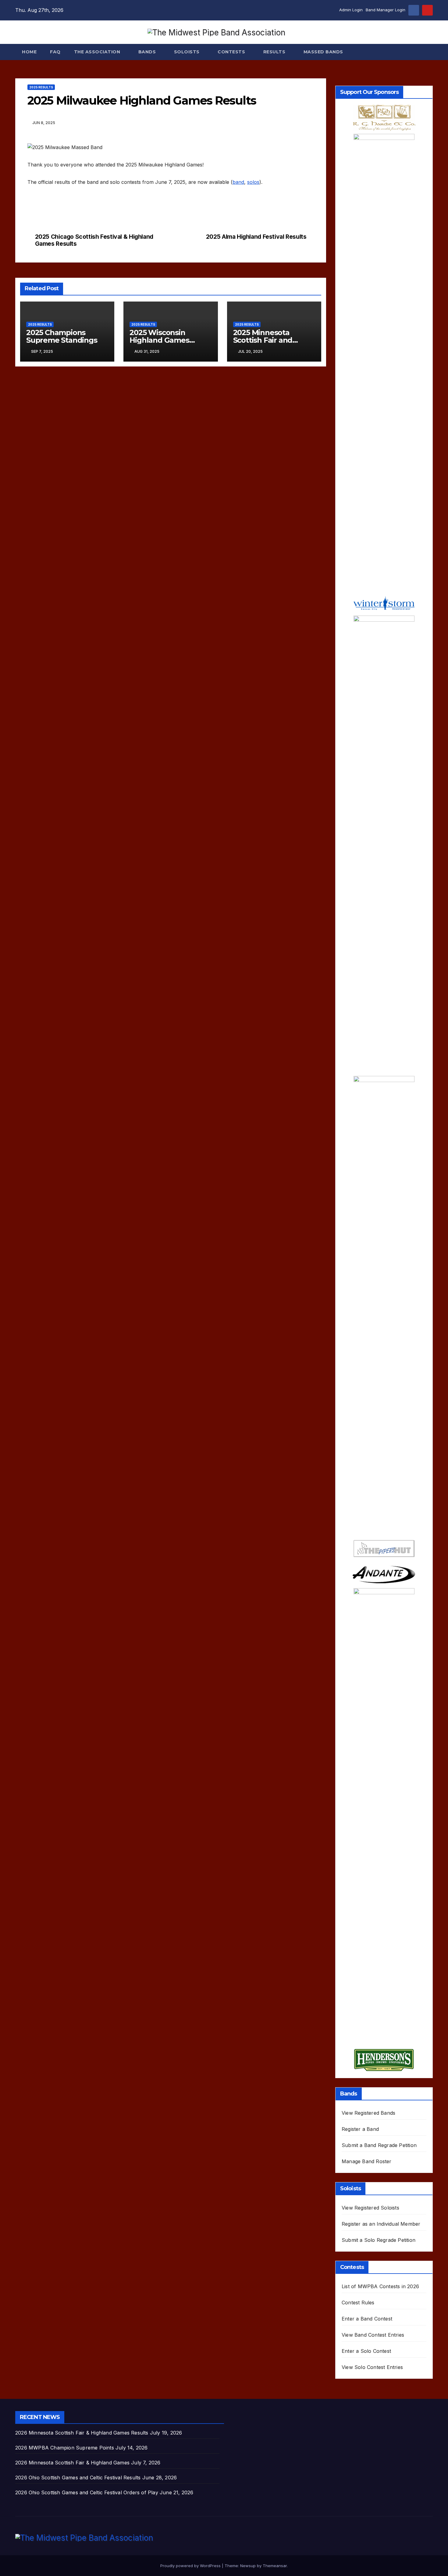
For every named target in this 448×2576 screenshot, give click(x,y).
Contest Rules (358, 2303)
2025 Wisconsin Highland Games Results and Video (162, 340)
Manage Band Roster (367, 2161)
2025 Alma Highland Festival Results (256, 237)
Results (275, 52)
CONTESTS (232, 52)
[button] (428, 52)
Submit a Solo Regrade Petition (379, 2240)
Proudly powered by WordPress (191, 2566)
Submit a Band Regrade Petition (379, 2145)
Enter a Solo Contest (366, 2351)
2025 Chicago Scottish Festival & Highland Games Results (94, 240)
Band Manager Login (386, 10)
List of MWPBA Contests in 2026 (380, 2286)
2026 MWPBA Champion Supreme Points (65, 2448)
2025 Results (41, 87)
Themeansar (275, 2566)
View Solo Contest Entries (372, 2367)
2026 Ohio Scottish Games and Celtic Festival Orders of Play (87, 2492)
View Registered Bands (368, 2113)
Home (29, 52)
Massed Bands (323, 52)
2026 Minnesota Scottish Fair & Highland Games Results (82, 2433)
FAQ (55, 52)
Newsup (248, 2566)
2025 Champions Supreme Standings (62, 336)
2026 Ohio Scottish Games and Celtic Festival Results (78, 2478)
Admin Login (351, 10)
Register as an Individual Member (381, 2224)
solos (253, 182)
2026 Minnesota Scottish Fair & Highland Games (72, 2463)
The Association (98, 52)
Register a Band (360, 2129)
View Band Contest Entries (373, 2335)
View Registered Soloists (370, 2208)
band (238, 182)
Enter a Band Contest (367, 2319)
